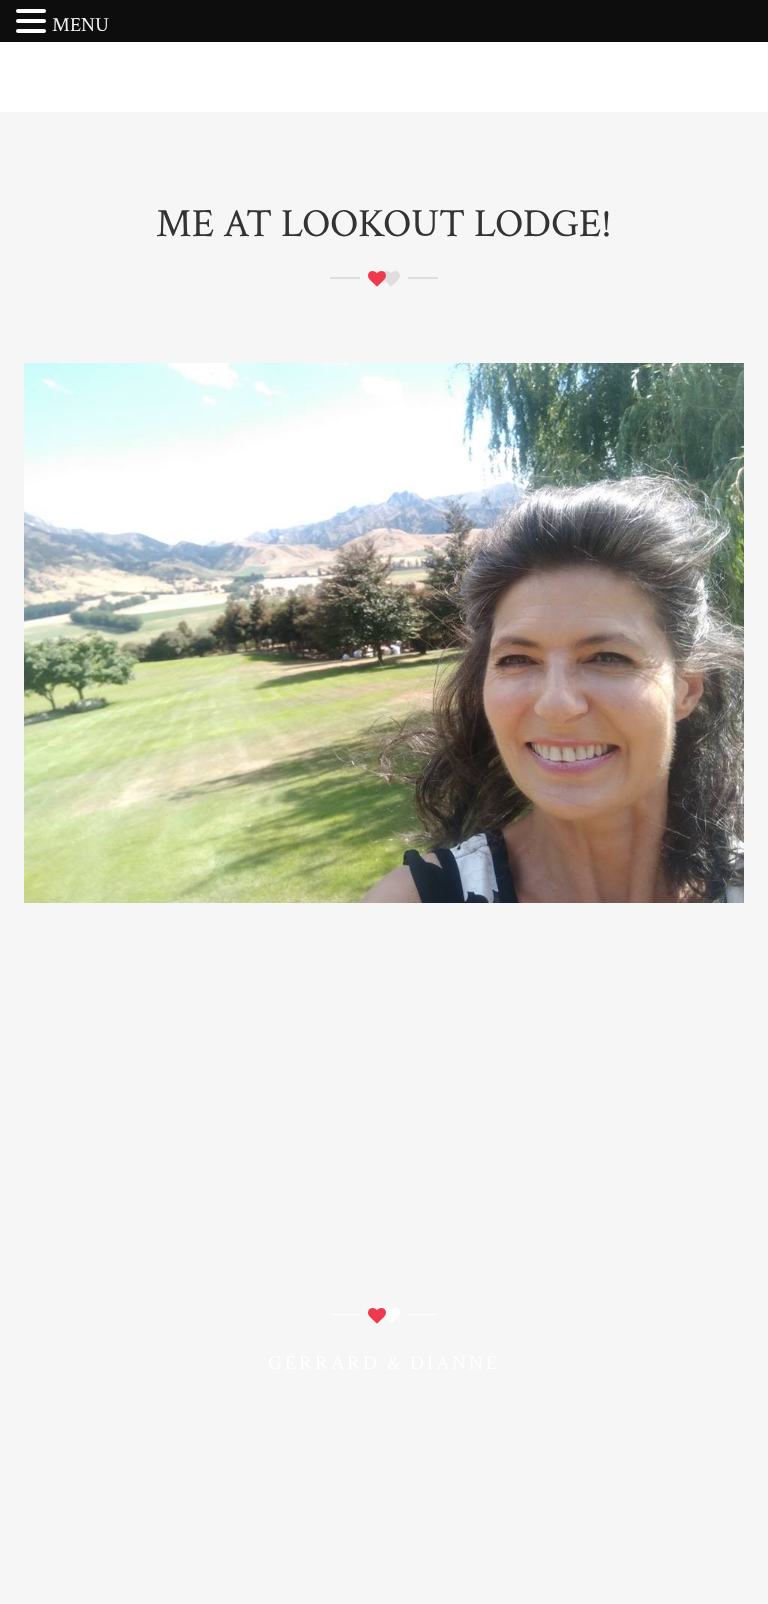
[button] (34, 22)
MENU (80, 25)
